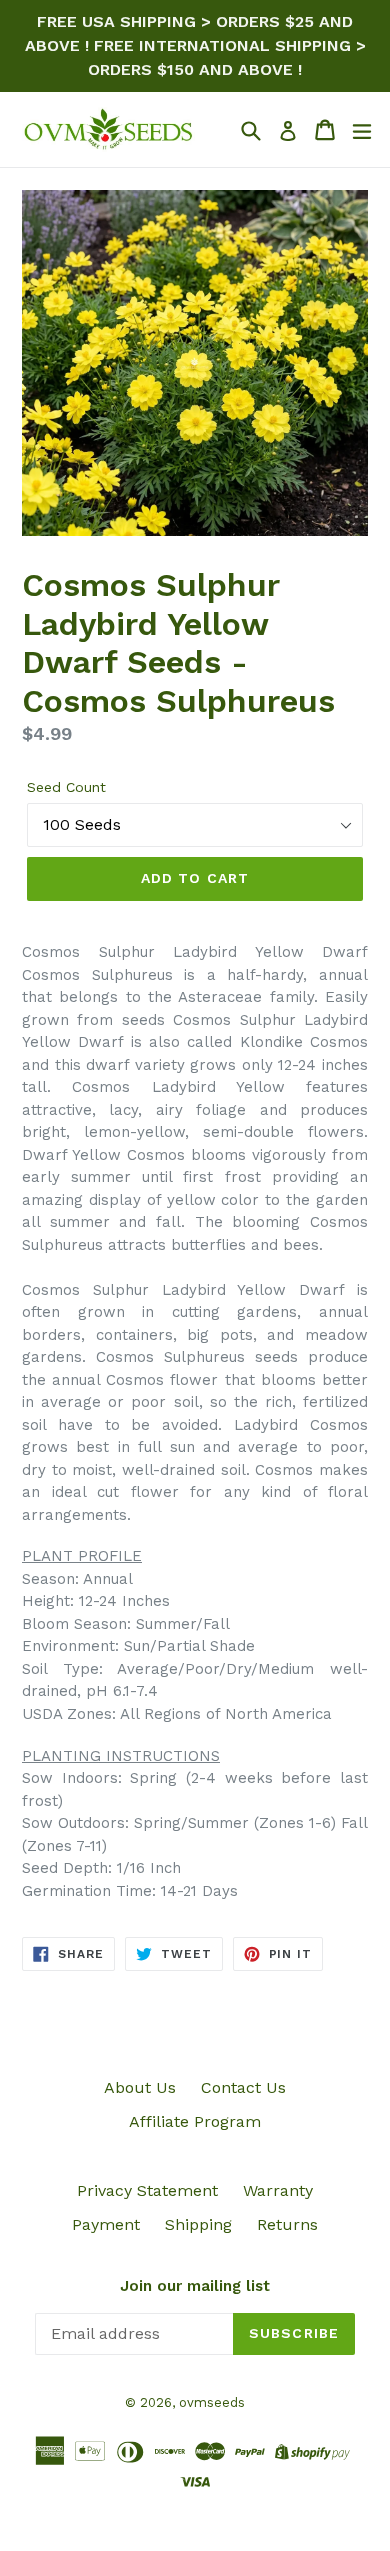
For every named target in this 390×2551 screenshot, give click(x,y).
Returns (287, 2224)
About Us (140, 2087)
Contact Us (243, 2087)
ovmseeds (212, 2402)
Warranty (278, 2190)
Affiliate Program (195, 2121)
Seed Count (66, 787)
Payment (106, 2224)
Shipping (198, 2224)
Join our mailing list (195, 2286)
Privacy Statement (147, 2190)
